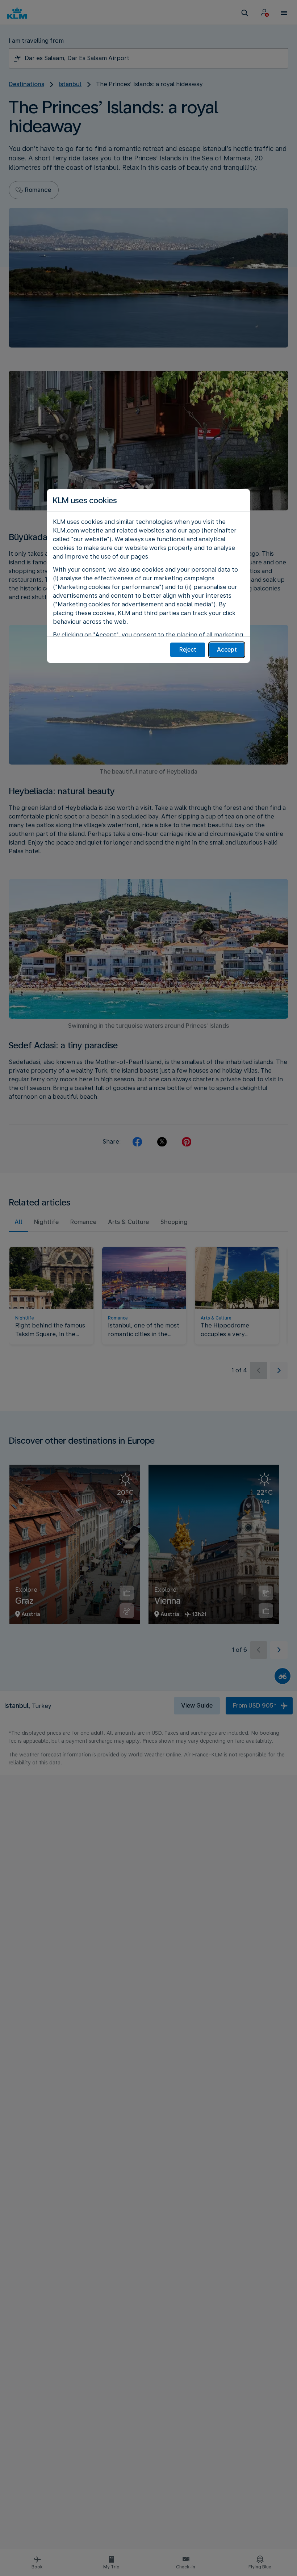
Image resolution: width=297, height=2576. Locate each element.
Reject (188, 650)
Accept (227, 650)
